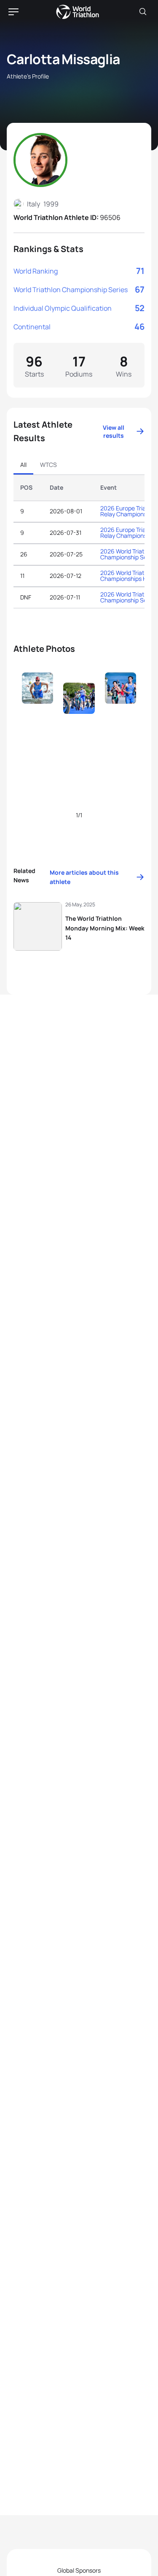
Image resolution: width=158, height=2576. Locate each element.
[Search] (143, 12)
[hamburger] (13, 12)
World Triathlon (78, 12)
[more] (37, 704)
